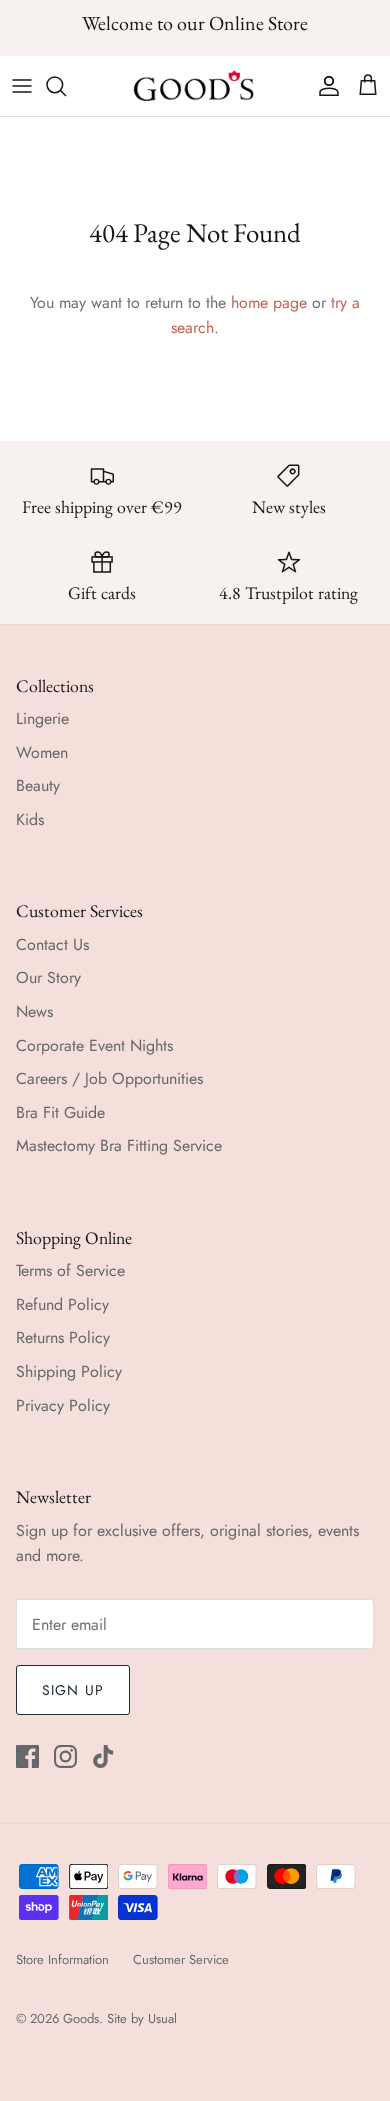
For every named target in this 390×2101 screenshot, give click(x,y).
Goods (81, 2018)
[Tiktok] (103, 1756)
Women (42, 752)
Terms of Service (70, 1270)
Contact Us (52, 944)
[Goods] (195, 86)
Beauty (38, 785)
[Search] (66, 86)
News (34, 1011)
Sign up (73, 1690)
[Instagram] (65, 1756)
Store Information (62, 1959)
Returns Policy (63, 1337)
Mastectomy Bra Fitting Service (119, 1145)
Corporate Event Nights (94, 1045)
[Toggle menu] (22, 86)
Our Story (48, 977)
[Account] (324, 86)
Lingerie (42, 718)
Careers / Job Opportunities (109, 1078)
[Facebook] (27, 1756)
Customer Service (181, 1959)
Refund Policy (62, 1304)
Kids (30, 819)
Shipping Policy (69, 1371)
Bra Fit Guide (60, 1112)
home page (269, 302)
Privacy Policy (63, 1405)
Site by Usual (142, 2018)
